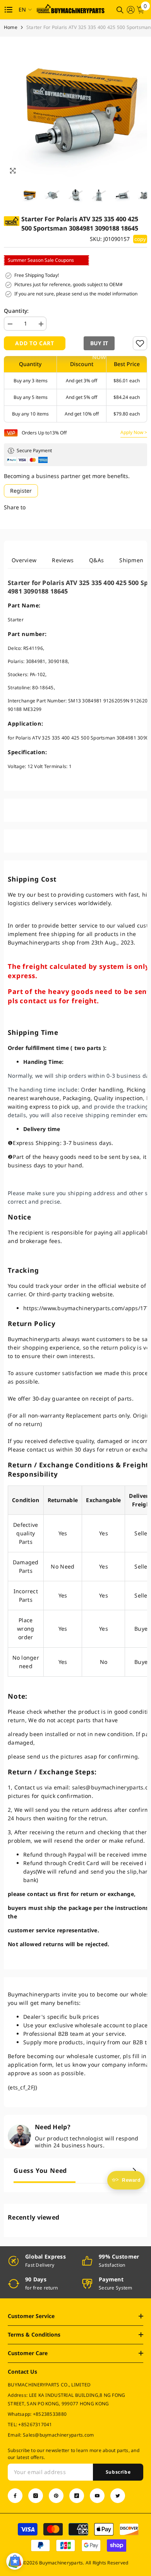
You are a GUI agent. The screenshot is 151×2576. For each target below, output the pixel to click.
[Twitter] (118, 2496)
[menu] (9, 10)
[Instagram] (36, 2496)
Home (11, 27)
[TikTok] (77, 2496)
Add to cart (35, 343)
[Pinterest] (56, 2496)
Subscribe (118, 2472)
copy (140, 239)
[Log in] (130, 10)
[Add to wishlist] (140, 343)
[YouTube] (97, 2496)
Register (21, 491)
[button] (99, 343)
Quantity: (16, 311)
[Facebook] (15, 2496)
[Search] (120, 10)
